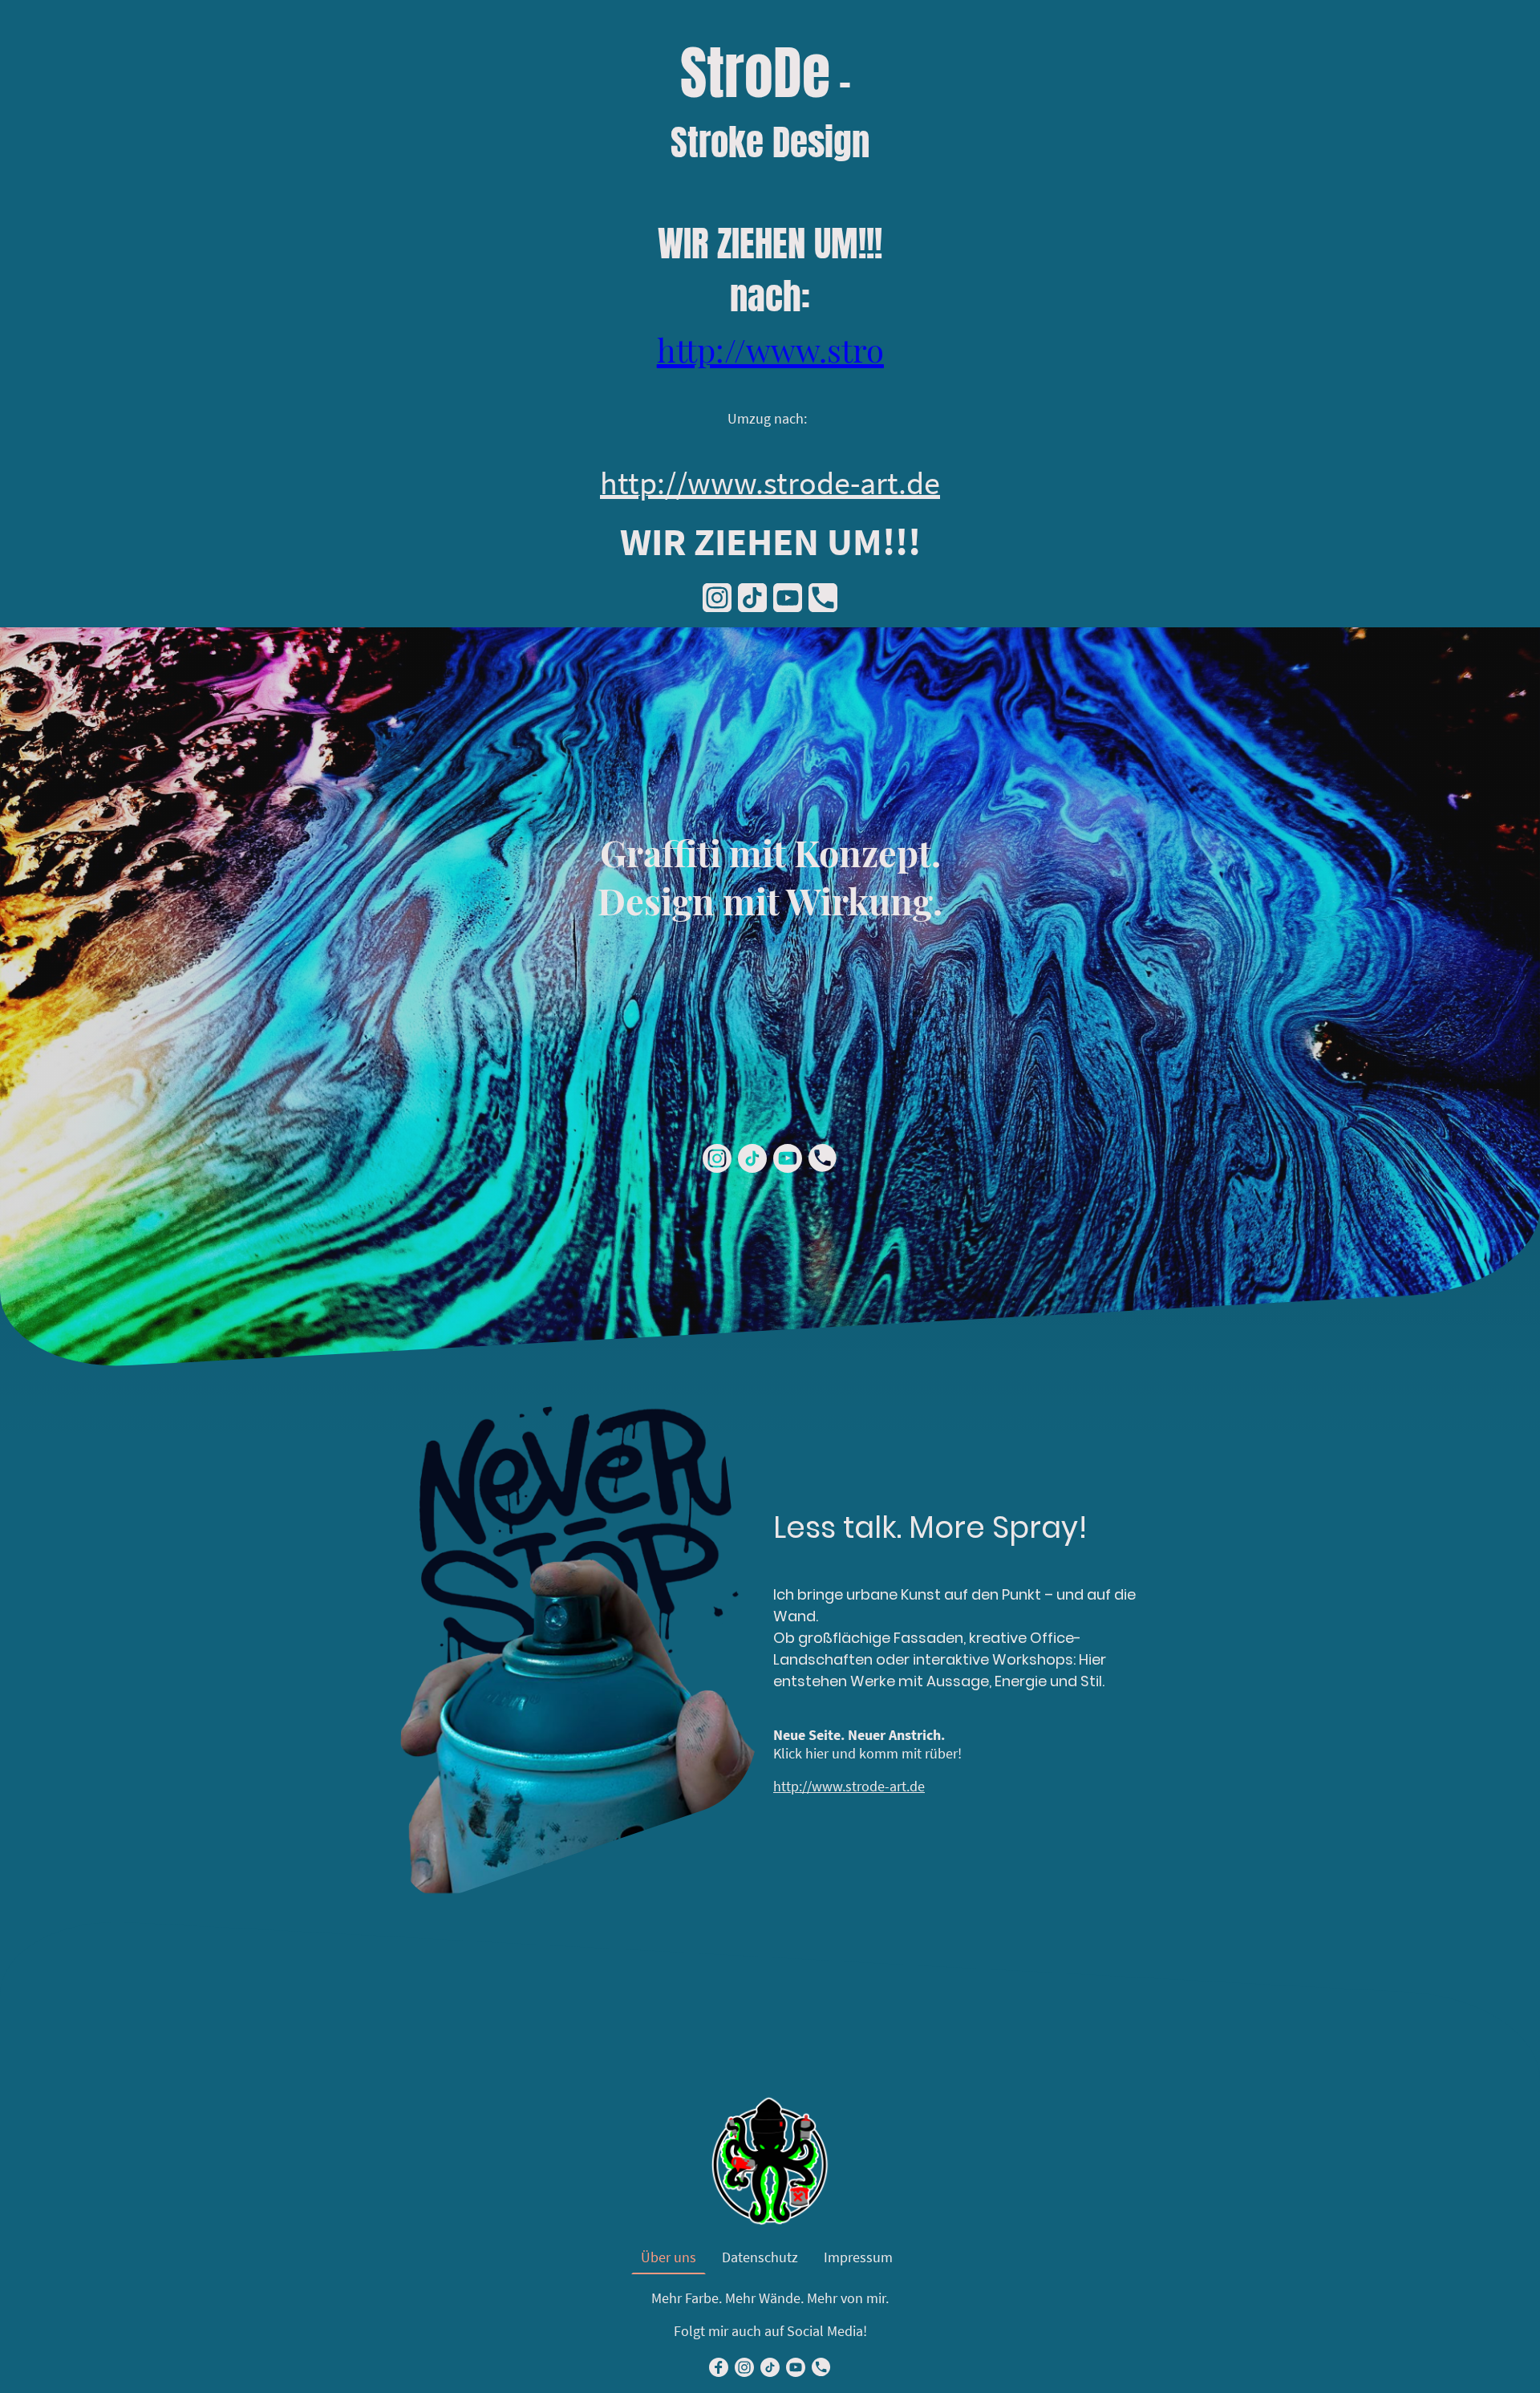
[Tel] (823, 598)
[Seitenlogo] (770, 2161)
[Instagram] (717, 598)
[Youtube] (788, 598)
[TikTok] (752, 598)
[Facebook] (719, 2367)
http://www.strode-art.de (849, 1786)
